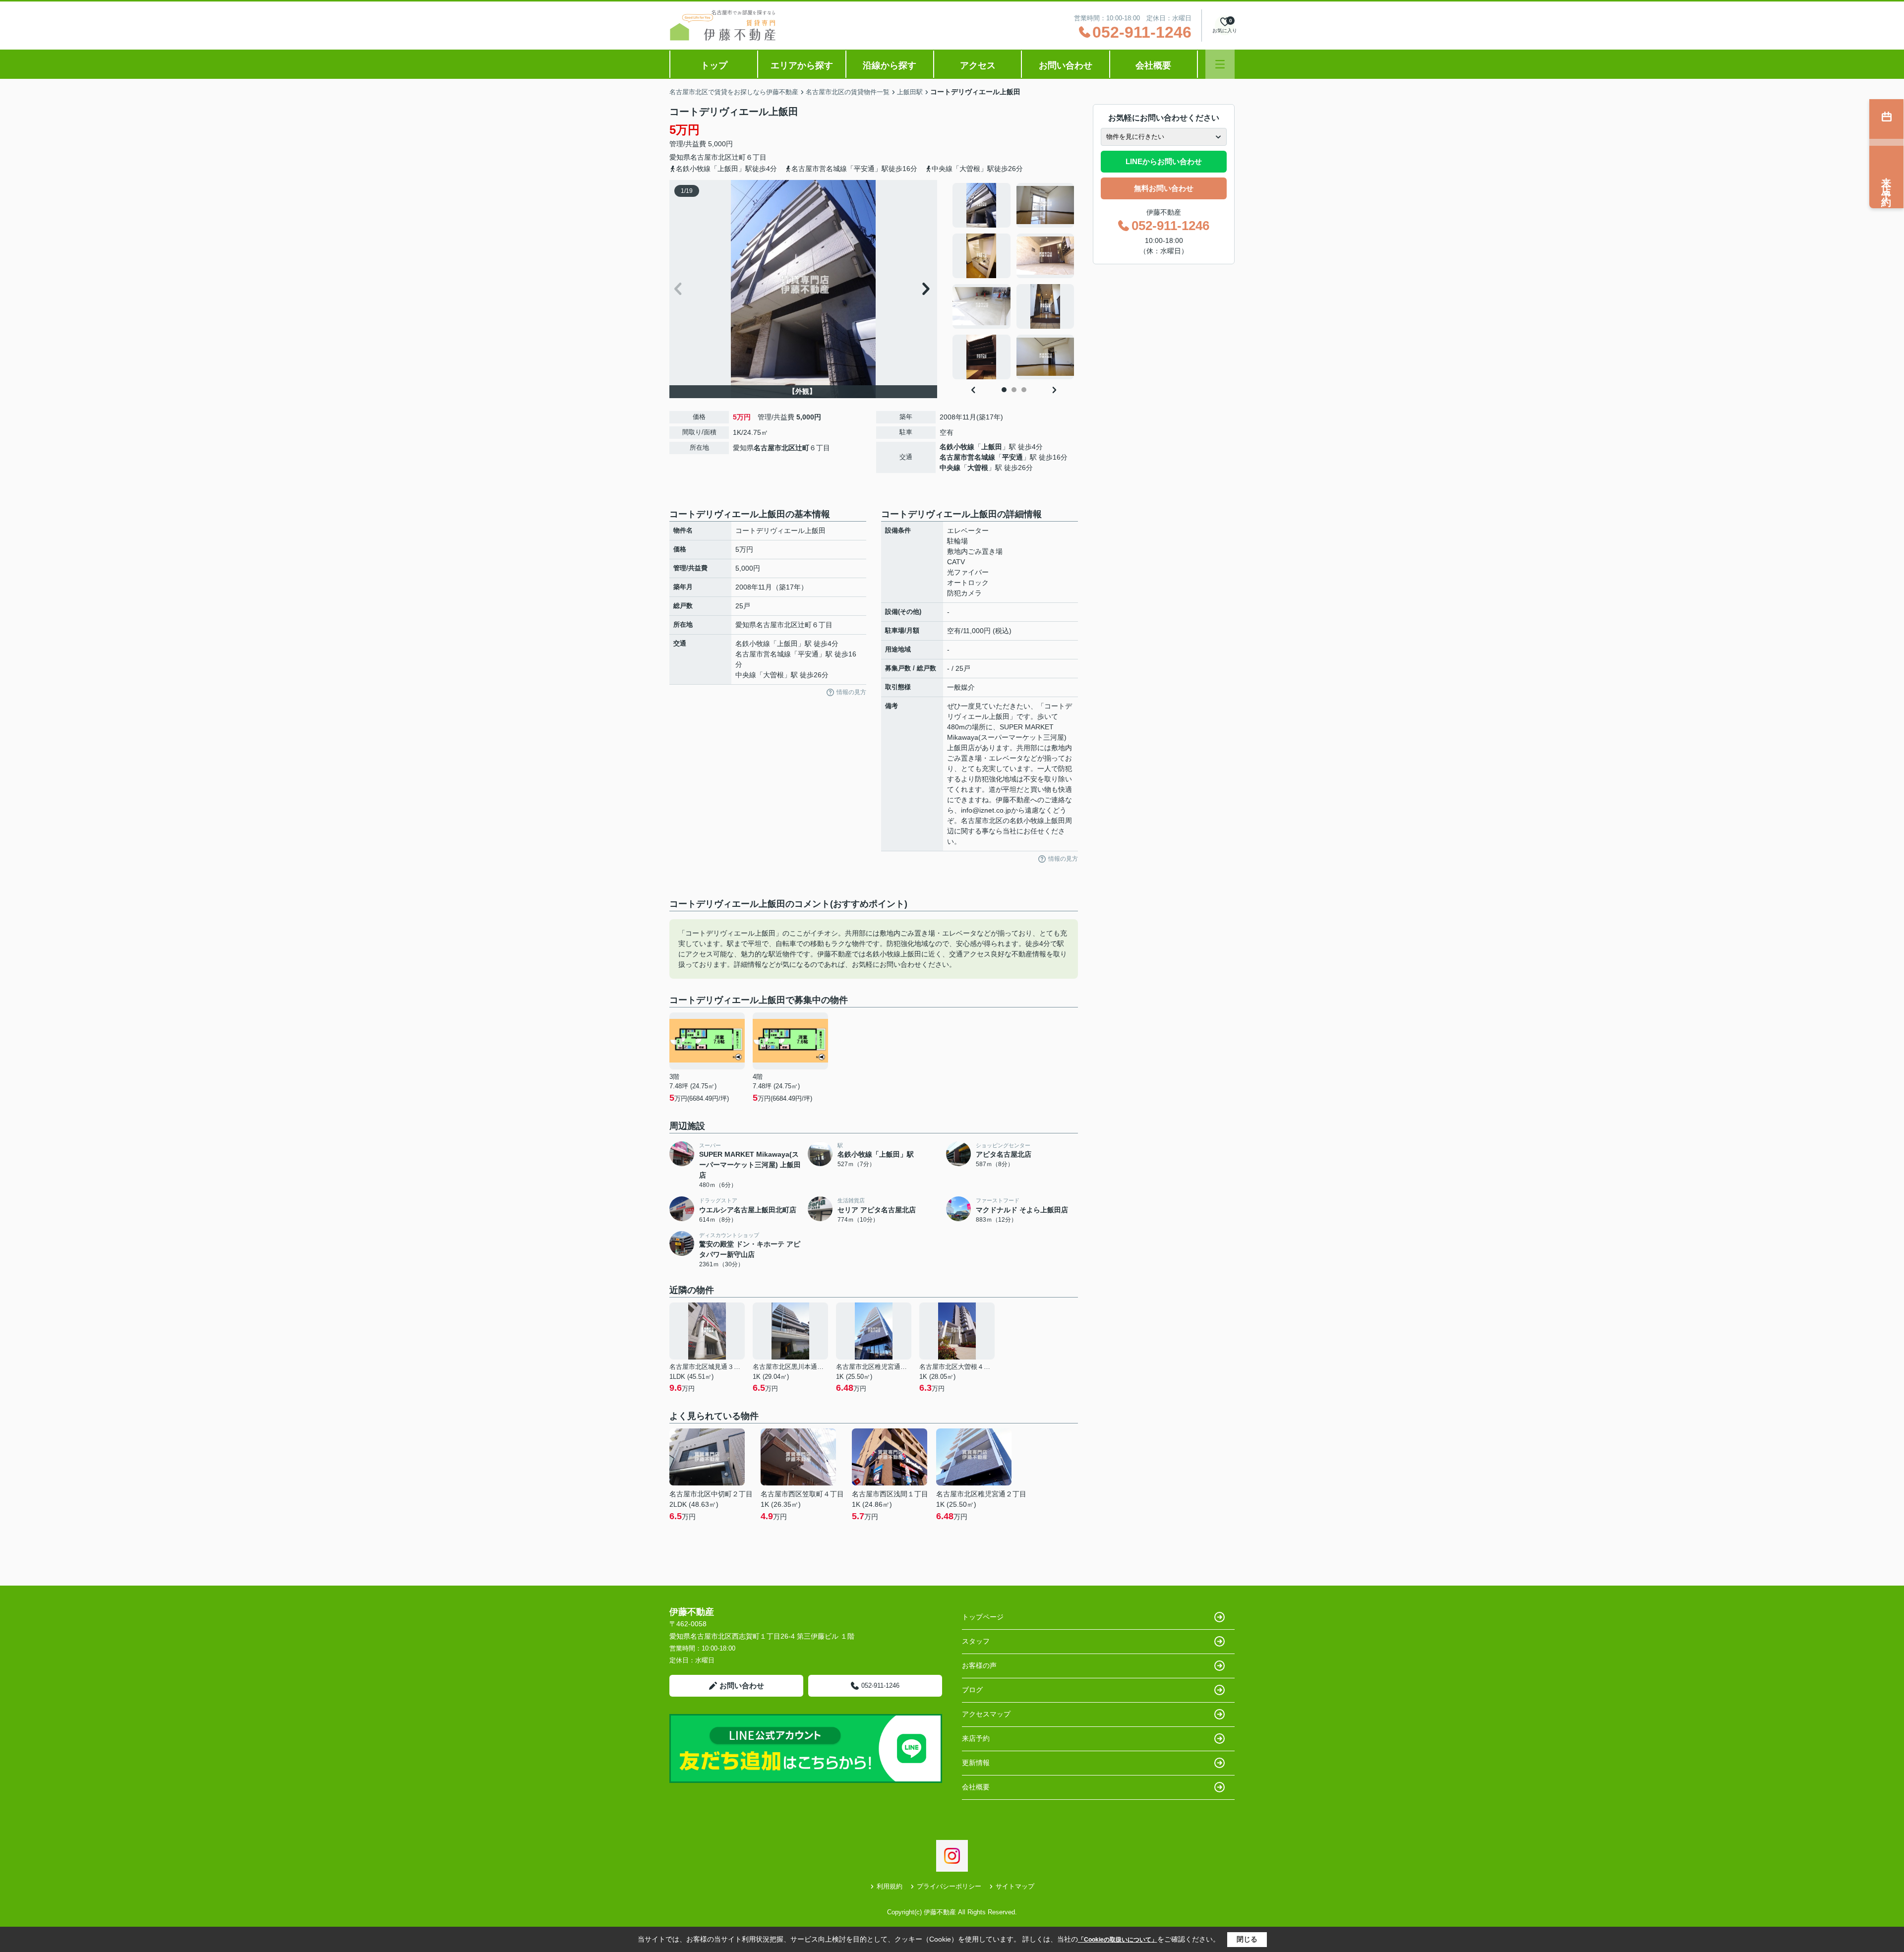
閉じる (1247, 1939)
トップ (714, 65)
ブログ (972, 1690)
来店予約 (976, 1738)
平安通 (1012, 457)
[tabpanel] (1014, 281)
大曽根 (978, 468)
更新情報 (976, 1763)
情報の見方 (851, 692)
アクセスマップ (986, 1714)
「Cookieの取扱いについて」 (1118, 1940)
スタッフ (976, 1641)
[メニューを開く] (1220, 64)
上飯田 (992, 447)
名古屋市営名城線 (967, 457)
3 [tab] (1024, 390)
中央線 (950, 468)
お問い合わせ (1066, 65)
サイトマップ (1015, 1886)
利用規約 (890, 1886)
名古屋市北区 (711, 157)
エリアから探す (802, 65)
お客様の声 (979, 1665)
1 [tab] (1004, 390)
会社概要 (1153, 65)
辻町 (739, 157)
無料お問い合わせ (1164, 188)
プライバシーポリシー (949, 1886)
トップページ (983, 1617)
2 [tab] (1014, 390)
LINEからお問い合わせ (1164, 161)
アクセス (978, 65)
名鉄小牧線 (957, 447)
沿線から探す (890, 65)
